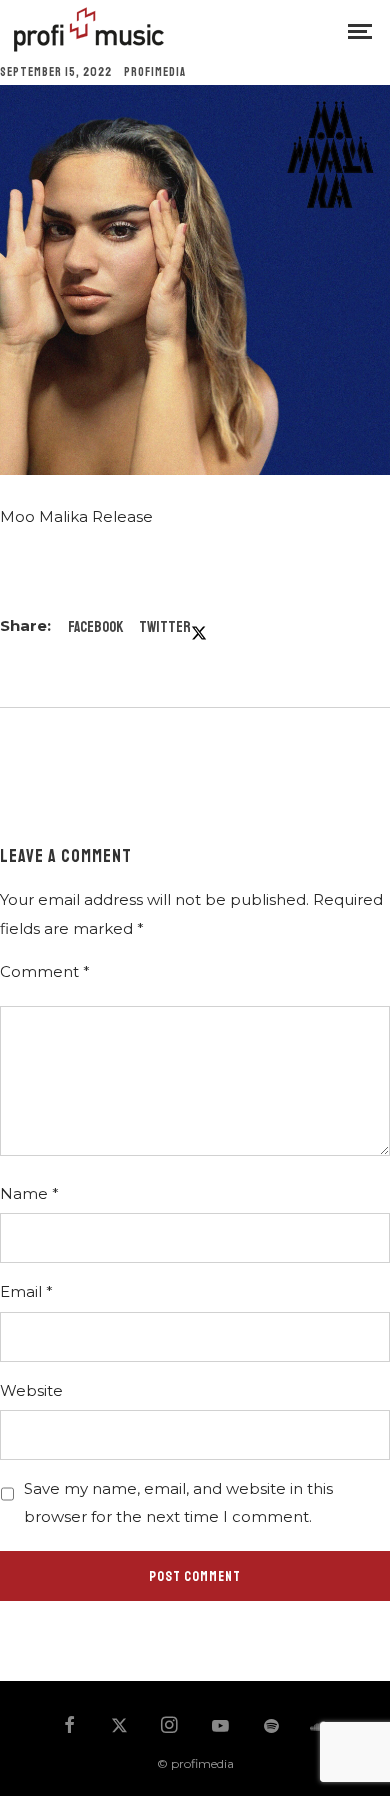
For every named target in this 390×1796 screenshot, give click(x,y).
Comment (45, 971)
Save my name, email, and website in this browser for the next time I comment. (178, 1502)
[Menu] (360, 30)
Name (29, 1193)
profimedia (155, 72)
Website (31, 1390)
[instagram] (170, 1727)
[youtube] (220, 1735)
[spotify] (271, 1727)
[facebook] (69, 1727)
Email (26, 1291)
